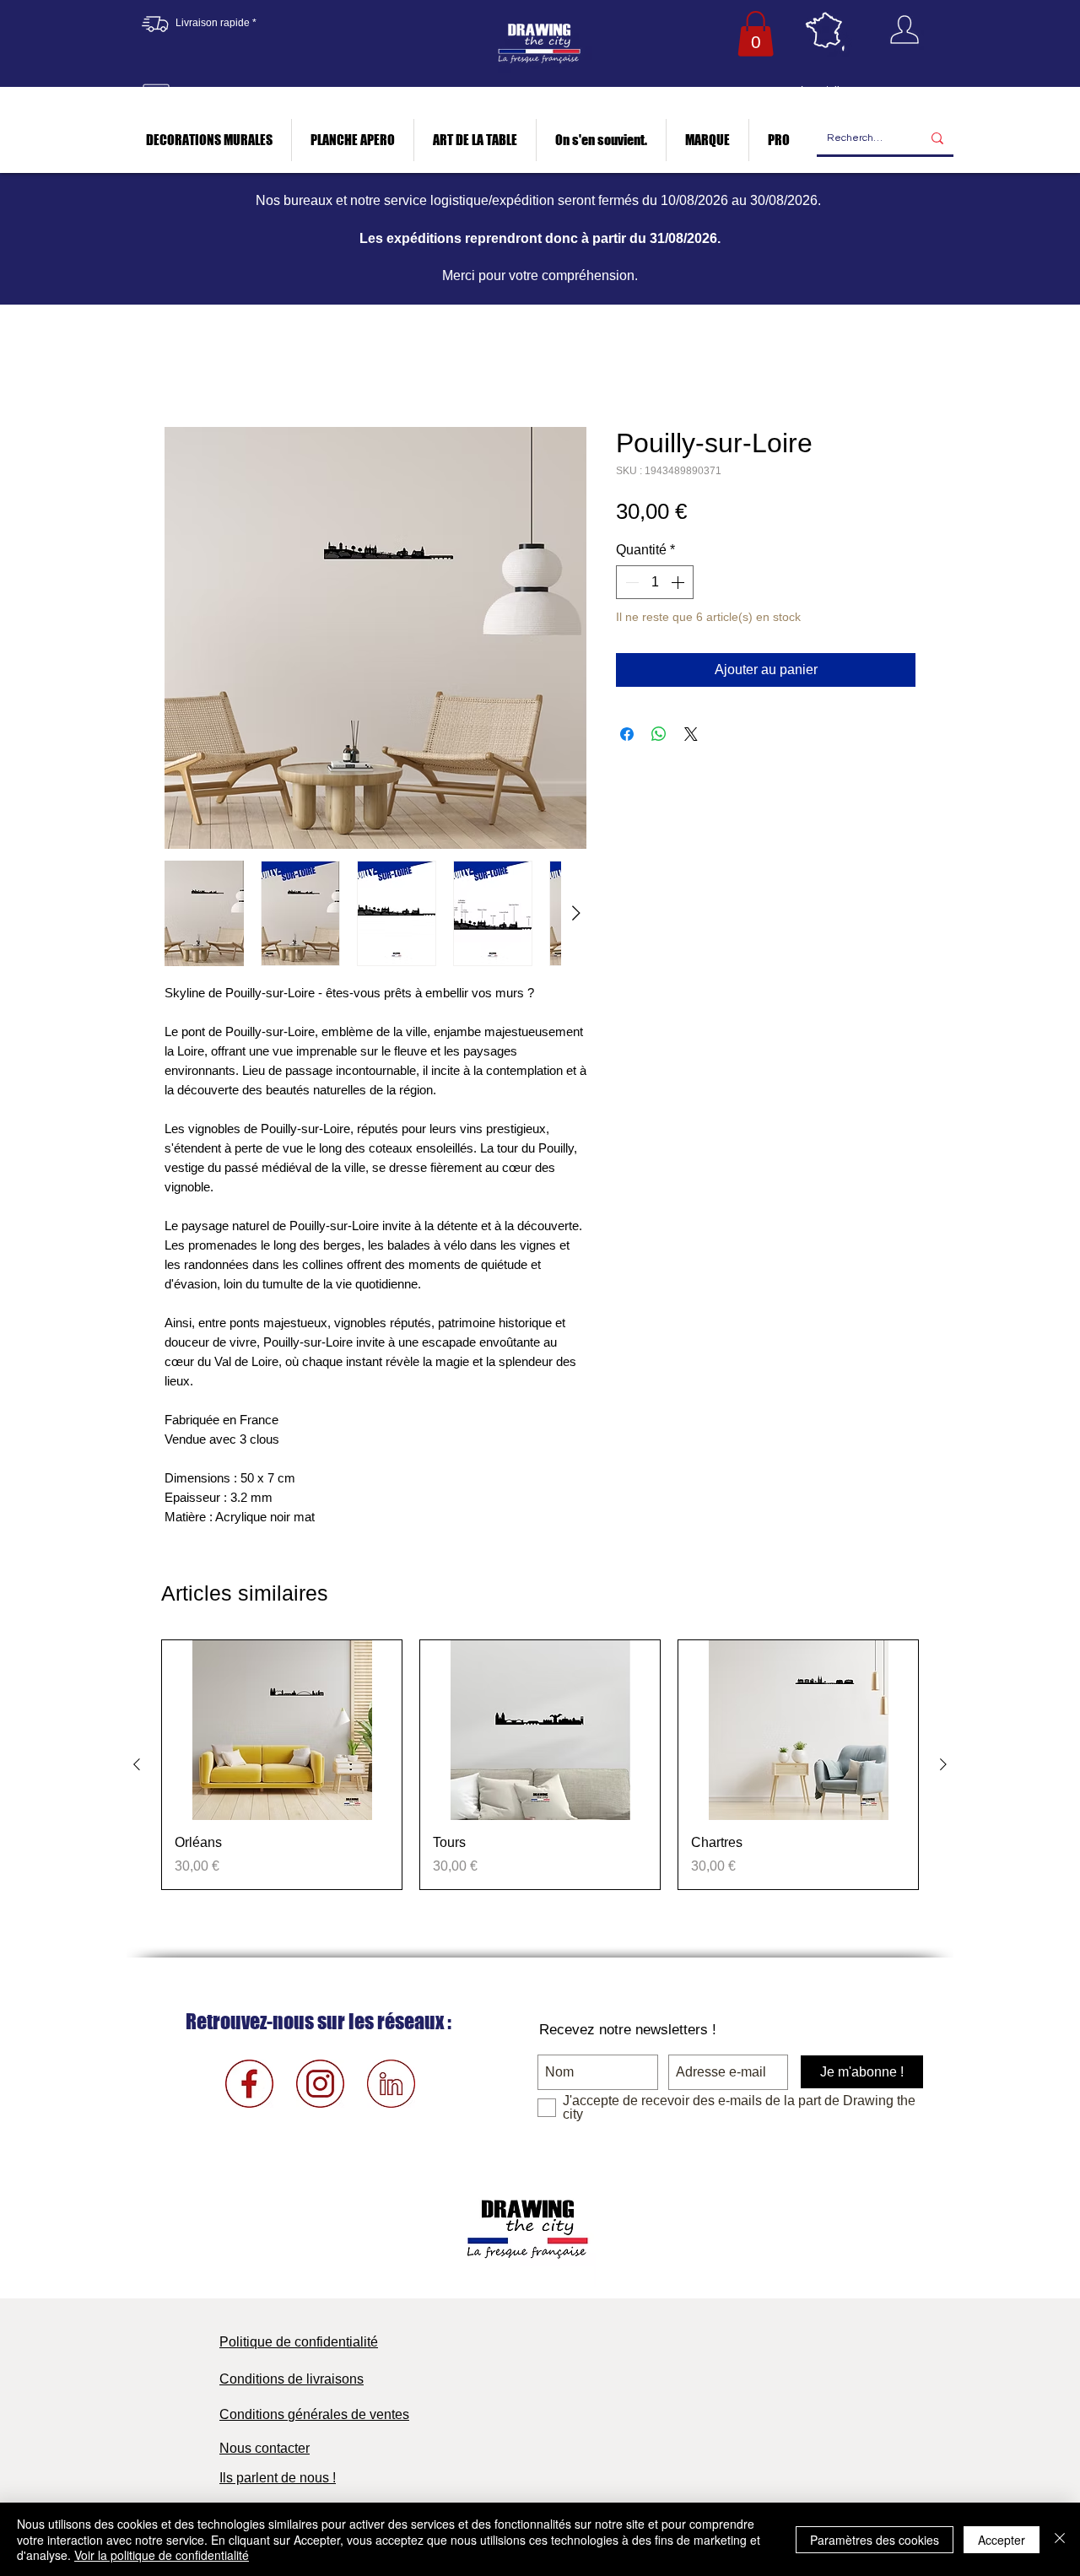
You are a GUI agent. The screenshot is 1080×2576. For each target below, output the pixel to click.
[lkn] (391, 2087)
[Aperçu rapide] (282, 1734)
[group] (540, 1768)
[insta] (320, 2087)
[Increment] (679, 586)
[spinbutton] (655, 586)
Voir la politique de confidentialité (162, 2555)
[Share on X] (691, 737)
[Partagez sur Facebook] (627, 737)
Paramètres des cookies (875, 2540)
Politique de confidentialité (299, 2345)
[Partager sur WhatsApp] (659, 737)
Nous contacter (265, 2452)
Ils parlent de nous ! (278, 2481)
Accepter (1002, 2540)
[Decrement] (630, 586)
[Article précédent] (137, 1768)
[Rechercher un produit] (937, 139)
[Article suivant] (943, 1768)
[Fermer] (1060, 2539)
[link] (756, 34)
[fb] (249, 2087)
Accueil (187, 369)
